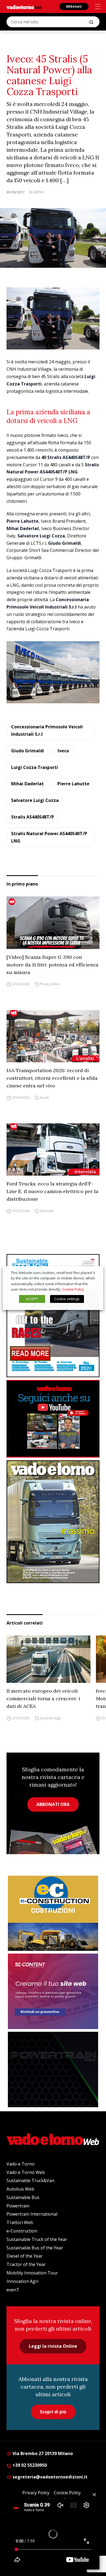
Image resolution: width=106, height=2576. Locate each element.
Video (55, 984)
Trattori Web (20, 2222)
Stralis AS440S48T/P (33, 817)
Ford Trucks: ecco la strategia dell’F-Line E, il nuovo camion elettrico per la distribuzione (52, 1191)
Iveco (63, 751)
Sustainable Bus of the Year (35, 2248)
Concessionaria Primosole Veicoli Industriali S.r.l (47, 730)
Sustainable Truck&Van (30, 2180)
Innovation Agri (22, 2281)
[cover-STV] (53, 1316)
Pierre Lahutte (73, 784)
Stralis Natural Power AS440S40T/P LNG (49, 837)
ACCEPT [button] (32, 1299)
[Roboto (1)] (53, 1419)
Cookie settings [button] (67, 1299)
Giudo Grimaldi (28, 751)
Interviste (47, 1211)
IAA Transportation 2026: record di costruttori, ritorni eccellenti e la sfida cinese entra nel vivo (52, 1078)
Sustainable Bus (23, 2197)
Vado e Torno (21, 2164)
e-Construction (22, 2231)
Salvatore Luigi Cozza (35, 800)
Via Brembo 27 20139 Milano (42, 2453)
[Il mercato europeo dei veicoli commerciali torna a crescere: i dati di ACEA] (49, 1659)
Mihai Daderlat (27, 784)
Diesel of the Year (25, 2256)
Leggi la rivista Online (53, 2346)
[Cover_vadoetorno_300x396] (53, 1522)
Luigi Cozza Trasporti (35, 767)
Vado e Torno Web (26, 2172)
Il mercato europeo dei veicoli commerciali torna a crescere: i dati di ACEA (43, 1698)
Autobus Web (20, 2189)
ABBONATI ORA (53, 1804)
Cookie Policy (73, 1289)
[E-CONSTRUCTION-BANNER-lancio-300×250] (53, 1913)
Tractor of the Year (26, 2264)
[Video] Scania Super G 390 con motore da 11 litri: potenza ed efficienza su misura (52, 965)
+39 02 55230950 (29, 2465)
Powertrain (18, 2206)
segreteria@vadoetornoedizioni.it (49, 2477)
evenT (13, 2290)
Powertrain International (32, 2214)
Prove (44, 984)
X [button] (94, 1273)
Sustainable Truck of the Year (37, 2239)
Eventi (44, 1098)
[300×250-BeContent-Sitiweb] (53, 1991)
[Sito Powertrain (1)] (53, 2069)
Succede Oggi (50, 1718)
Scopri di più (53, 2412)
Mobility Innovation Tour (32, 2273)
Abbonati (74, 6)
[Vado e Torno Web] (24, 7)
